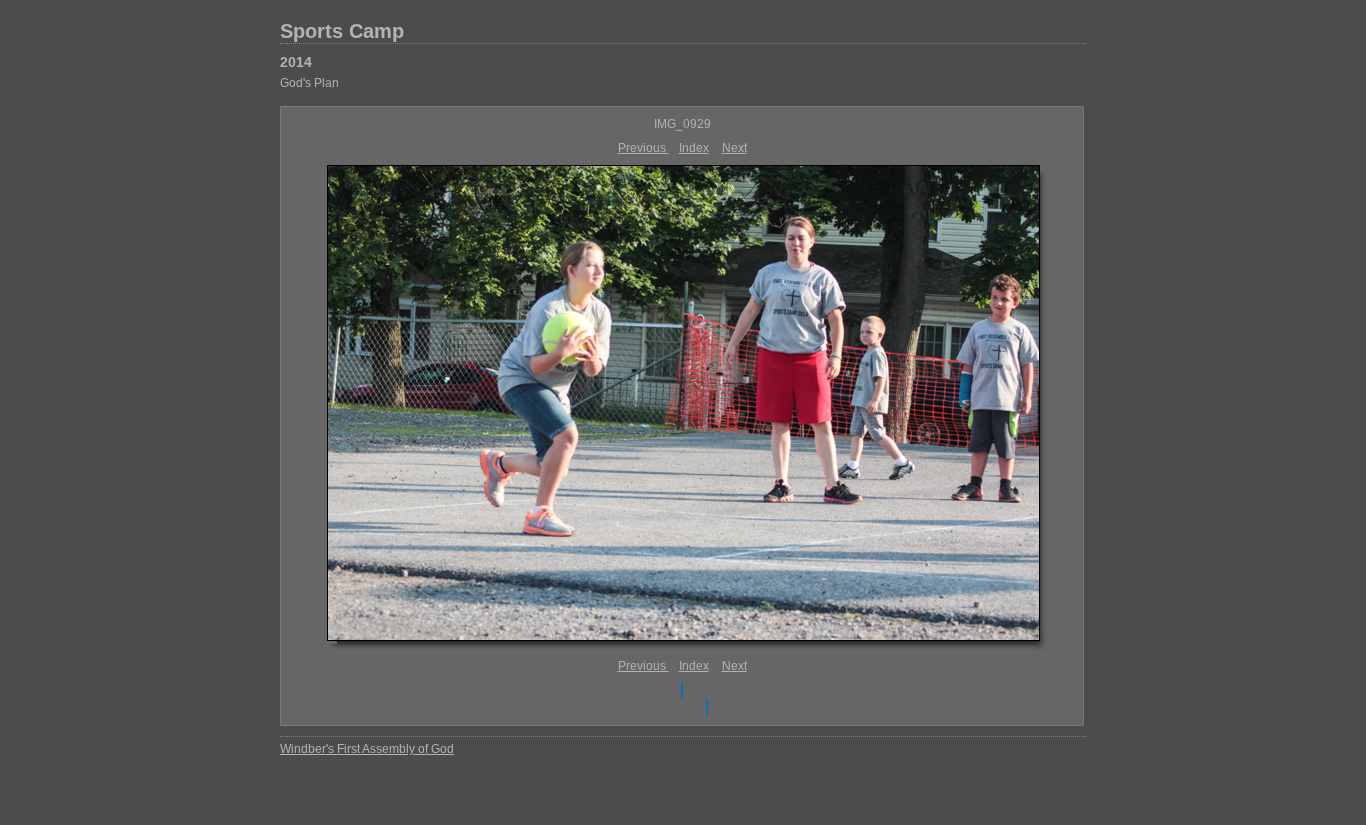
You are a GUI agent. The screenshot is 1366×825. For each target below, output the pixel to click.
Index (694, 148)
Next (734, 148)
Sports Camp (342, 31)
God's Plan (309, 83)
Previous (643, 148)
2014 (296, 62)
